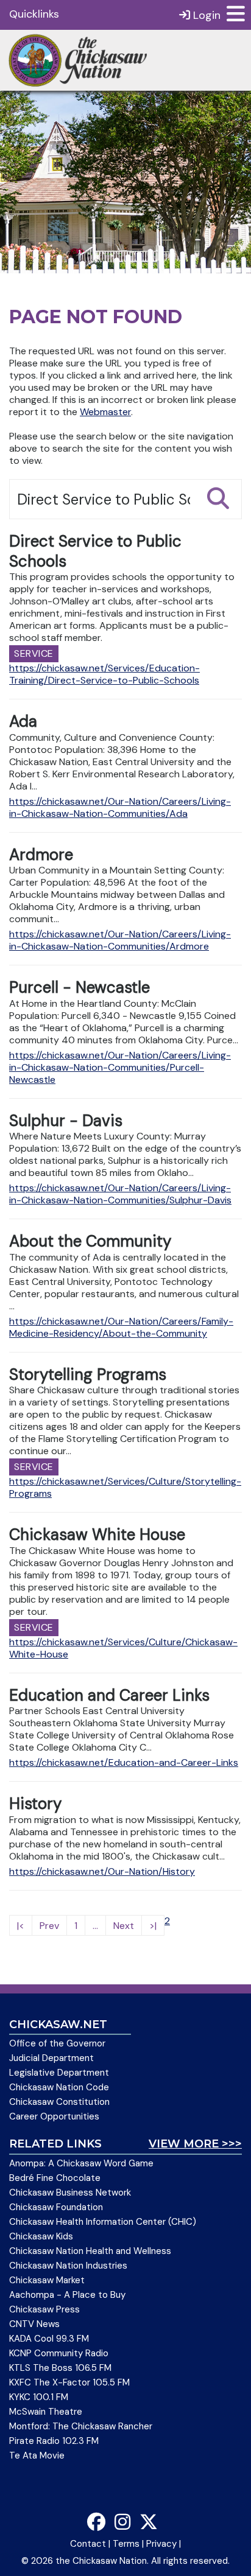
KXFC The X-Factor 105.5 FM (69, 2382)
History (35, 1804)
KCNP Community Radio (59, 2353)
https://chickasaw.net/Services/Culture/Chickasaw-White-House (123, 1648)
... (95, 1926)
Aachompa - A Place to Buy (67, 2295)
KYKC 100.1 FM (39, 2397)
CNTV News (34, 2324)
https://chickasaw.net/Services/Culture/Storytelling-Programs (125, 1487)
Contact (88, 2544)
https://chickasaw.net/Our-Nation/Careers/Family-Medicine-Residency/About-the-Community (121, 1327)
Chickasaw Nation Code (59, 2087)
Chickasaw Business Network (70, 2193)
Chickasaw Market (47, 2280)
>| (153, 1926)
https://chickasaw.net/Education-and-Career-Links (124, 1762)
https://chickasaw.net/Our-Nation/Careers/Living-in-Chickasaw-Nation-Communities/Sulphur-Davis (120, 1194)
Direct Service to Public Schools (95, 551)
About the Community (90, 1241)
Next (124, 1926)
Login (205, 15)
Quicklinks (34, 14)
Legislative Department (59, 2073)
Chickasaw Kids (41, 2236)
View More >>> (195, 2144)
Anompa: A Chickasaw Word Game (81, 2163)
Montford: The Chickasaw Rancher (81, 2426)
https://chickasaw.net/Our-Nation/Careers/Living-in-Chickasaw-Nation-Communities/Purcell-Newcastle (120, 1067)
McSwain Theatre (46, 2412)
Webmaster (105, 412)
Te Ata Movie (37, 2455)
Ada (23, 721)
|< (21, 1926)
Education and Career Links (109, 1695)
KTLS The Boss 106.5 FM (60, 2368)
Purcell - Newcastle (80, 987)
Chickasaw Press (44, 2309)
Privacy (161, 2544)
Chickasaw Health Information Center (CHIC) (103, 2222)
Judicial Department (51, 2058)
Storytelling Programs (88, 1374)
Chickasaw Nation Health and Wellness (90, 2251)
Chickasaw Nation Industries (68, 2266)
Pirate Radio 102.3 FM (54, 2441)
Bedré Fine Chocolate (55, 2178)
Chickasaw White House (97, 1535)
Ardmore (41, 855)
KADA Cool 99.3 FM (49, 2339)
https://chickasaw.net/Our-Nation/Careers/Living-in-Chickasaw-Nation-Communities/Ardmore (120, 940)
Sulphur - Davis (66, 1121)
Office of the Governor (57, 2043)
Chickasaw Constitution (59, 2102)
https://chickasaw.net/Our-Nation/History (102, 1871)
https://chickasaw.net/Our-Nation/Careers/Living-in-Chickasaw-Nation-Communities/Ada (120, 807)
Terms (126, 2544)
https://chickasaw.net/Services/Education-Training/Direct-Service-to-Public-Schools (104, 674)
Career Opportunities (54, 2116)
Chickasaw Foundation (56, 2207)
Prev (49, 1926)
